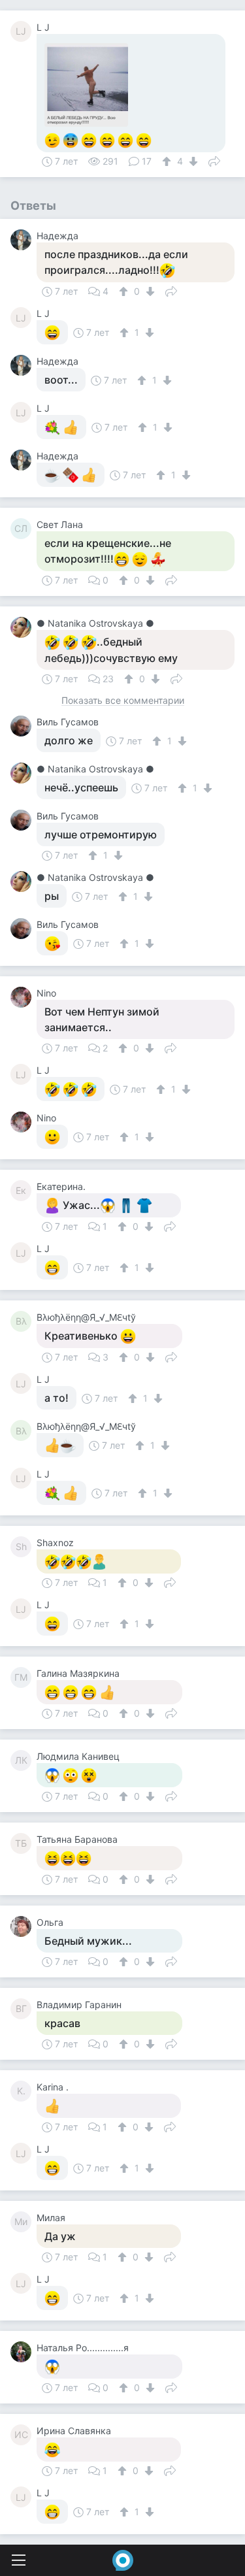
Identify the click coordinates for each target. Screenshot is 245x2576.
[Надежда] (24, 240)
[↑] (168, 161)
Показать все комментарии (123, 701)
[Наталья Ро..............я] (24, 2352)
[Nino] (24, 997)
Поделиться (214, 160)
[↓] (192, 161)
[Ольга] (24, 1926)
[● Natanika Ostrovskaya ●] (24, 627)
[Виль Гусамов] (24, 726)
